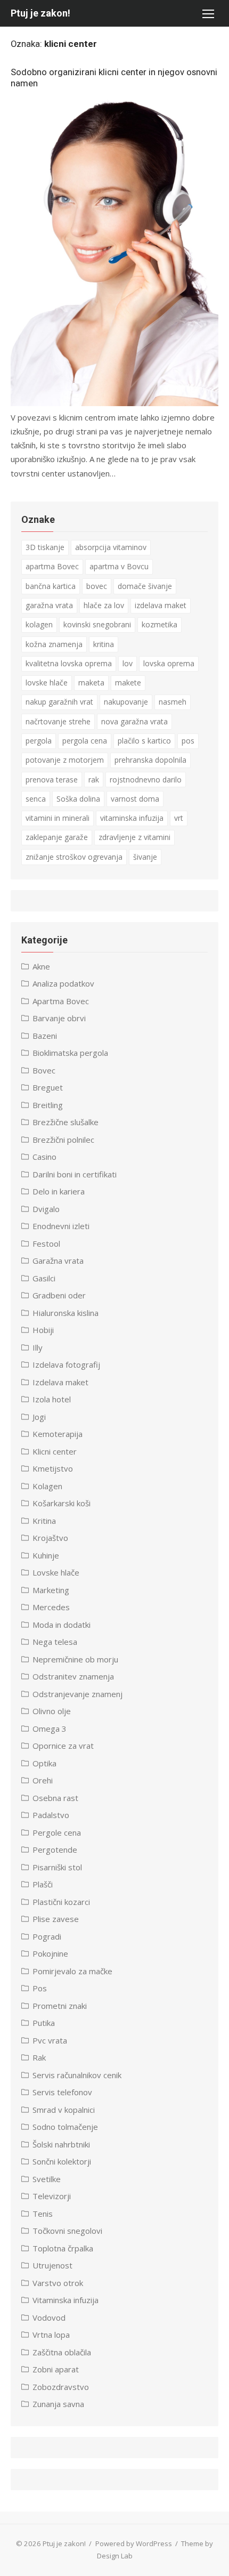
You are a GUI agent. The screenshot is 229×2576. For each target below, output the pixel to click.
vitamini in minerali (58, 818)
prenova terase (52, 780)
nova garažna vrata (134, 721)
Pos (40, 1988)
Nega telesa (55, 1642)
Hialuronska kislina (66, 1313)
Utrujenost (52, 2265)
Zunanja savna (58, 2404)
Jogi (39, 1417)
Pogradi (47, 1936)
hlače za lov (104, 605)
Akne (41, 966)
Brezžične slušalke (66, 1122)
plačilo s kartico (144, 741)
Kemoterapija (58, 1434)
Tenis (43, 2214)
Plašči (43, 1884)
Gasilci (44, 1278)
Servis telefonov (62, 2092)
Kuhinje (46, 1555)
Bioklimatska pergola (70, 1053)
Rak (39, 2057)
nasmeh (173, 702)
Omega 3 (50, 1729)
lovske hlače (47, 683)
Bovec (44, 1070)
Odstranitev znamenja (73, 1676)
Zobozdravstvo (61, 2387)
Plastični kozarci (61, 1902)
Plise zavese (56, 1919)
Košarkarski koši (62, 1503)
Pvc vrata (50, 2040)
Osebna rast (55, 1798)
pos (188, 741)
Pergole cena (57, 1832)
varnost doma (135, 799)
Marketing (51, 1590)
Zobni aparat (56, 2369)
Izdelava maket (60, 1382)
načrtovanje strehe (58, 721)
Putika (44, 2023)
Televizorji (52, 2196)
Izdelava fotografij (66, 1364)
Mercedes (51, 1607)
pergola (39, 741)
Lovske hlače (56, 1572)
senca (36, 799)
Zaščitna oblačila (62, 2352)
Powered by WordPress (134, 2543)
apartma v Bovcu (119, 566)
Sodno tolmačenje (65, 2127)
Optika (44, 1763)
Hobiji (43, 1330)
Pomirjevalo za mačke (72, 1971)
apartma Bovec (52, 566)
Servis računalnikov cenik (77, 2075)
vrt (179, 818)
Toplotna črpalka (63, 2248)
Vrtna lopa (51, 2335)
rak (94, 780)
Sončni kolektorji (62, 2161)
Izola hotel (52, 1399)
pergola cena (85, 741)
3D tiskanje (45, 547)
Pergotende (55, 1850)
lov (128, 663)
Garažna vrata (58, 1261)
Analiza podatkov (63, 983)
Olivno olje (52, 1711)
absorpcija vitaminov (111, 547)
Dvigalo (46, 1209)
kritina (104, 644)
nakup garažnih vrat (59, 702)
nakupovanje (126, 702)
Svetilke (47, 2179)
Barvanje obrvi (59, 1018)
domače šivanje (145, 586)
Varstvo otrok (58, 2283)
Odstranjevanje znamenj (77, 1694)
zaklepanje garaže (57, 837)
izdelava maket (161, 605)
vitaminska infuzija (132, 818)
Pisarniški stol (57, 1867)
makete (128, 683)
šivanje (145, 857)
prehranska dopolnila (150, 760)
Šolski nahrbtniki (61, 2144)
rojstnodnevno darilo (146, 780)
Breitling (48, 1105)
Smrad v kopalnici (64, 2110)
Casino (44, 1157)
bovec (97, 586)
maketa (91, 683)
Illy (38, 1347)
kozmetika (160, 624)
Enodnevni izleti (61, 1226)
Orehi (43, 1780)
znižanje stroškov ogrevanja (74, 857)
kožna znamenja (54, 644)
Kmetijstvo (53, 1468)
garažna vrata (49, 605)
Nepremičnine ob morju (75, 1659)
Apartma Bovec (61, 1001)
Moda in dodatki (62, 1625)
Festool (46, 1243)
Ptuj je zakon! (40, 13)
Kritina (44, 1521)
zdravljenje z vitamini (134, 837)
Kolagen (47, 1486)
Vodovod (49, 2317)
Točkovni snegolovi (67, 2231)
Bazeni (45, 1036)
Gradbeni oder (59, 1295)
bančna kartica (51, 586)
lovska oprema (169, 663)
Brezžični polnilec (63, 1140)
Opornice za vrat (63, 1746)
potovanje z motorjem (65, 760)
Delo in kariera (59, 1191)
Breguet (48, 1087)
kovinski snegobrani (97, 624)
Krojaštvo (50, 1538)
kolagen (39, 624)
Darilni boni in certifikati (75, 1174)
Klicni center (55, 1451)
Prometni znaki (60, 2006)
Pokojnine (50, 1953)
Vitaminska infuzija (66, 2300)
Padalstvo (51, 1815)
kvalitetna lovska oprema (69, 663)
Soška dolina (78, 799)
